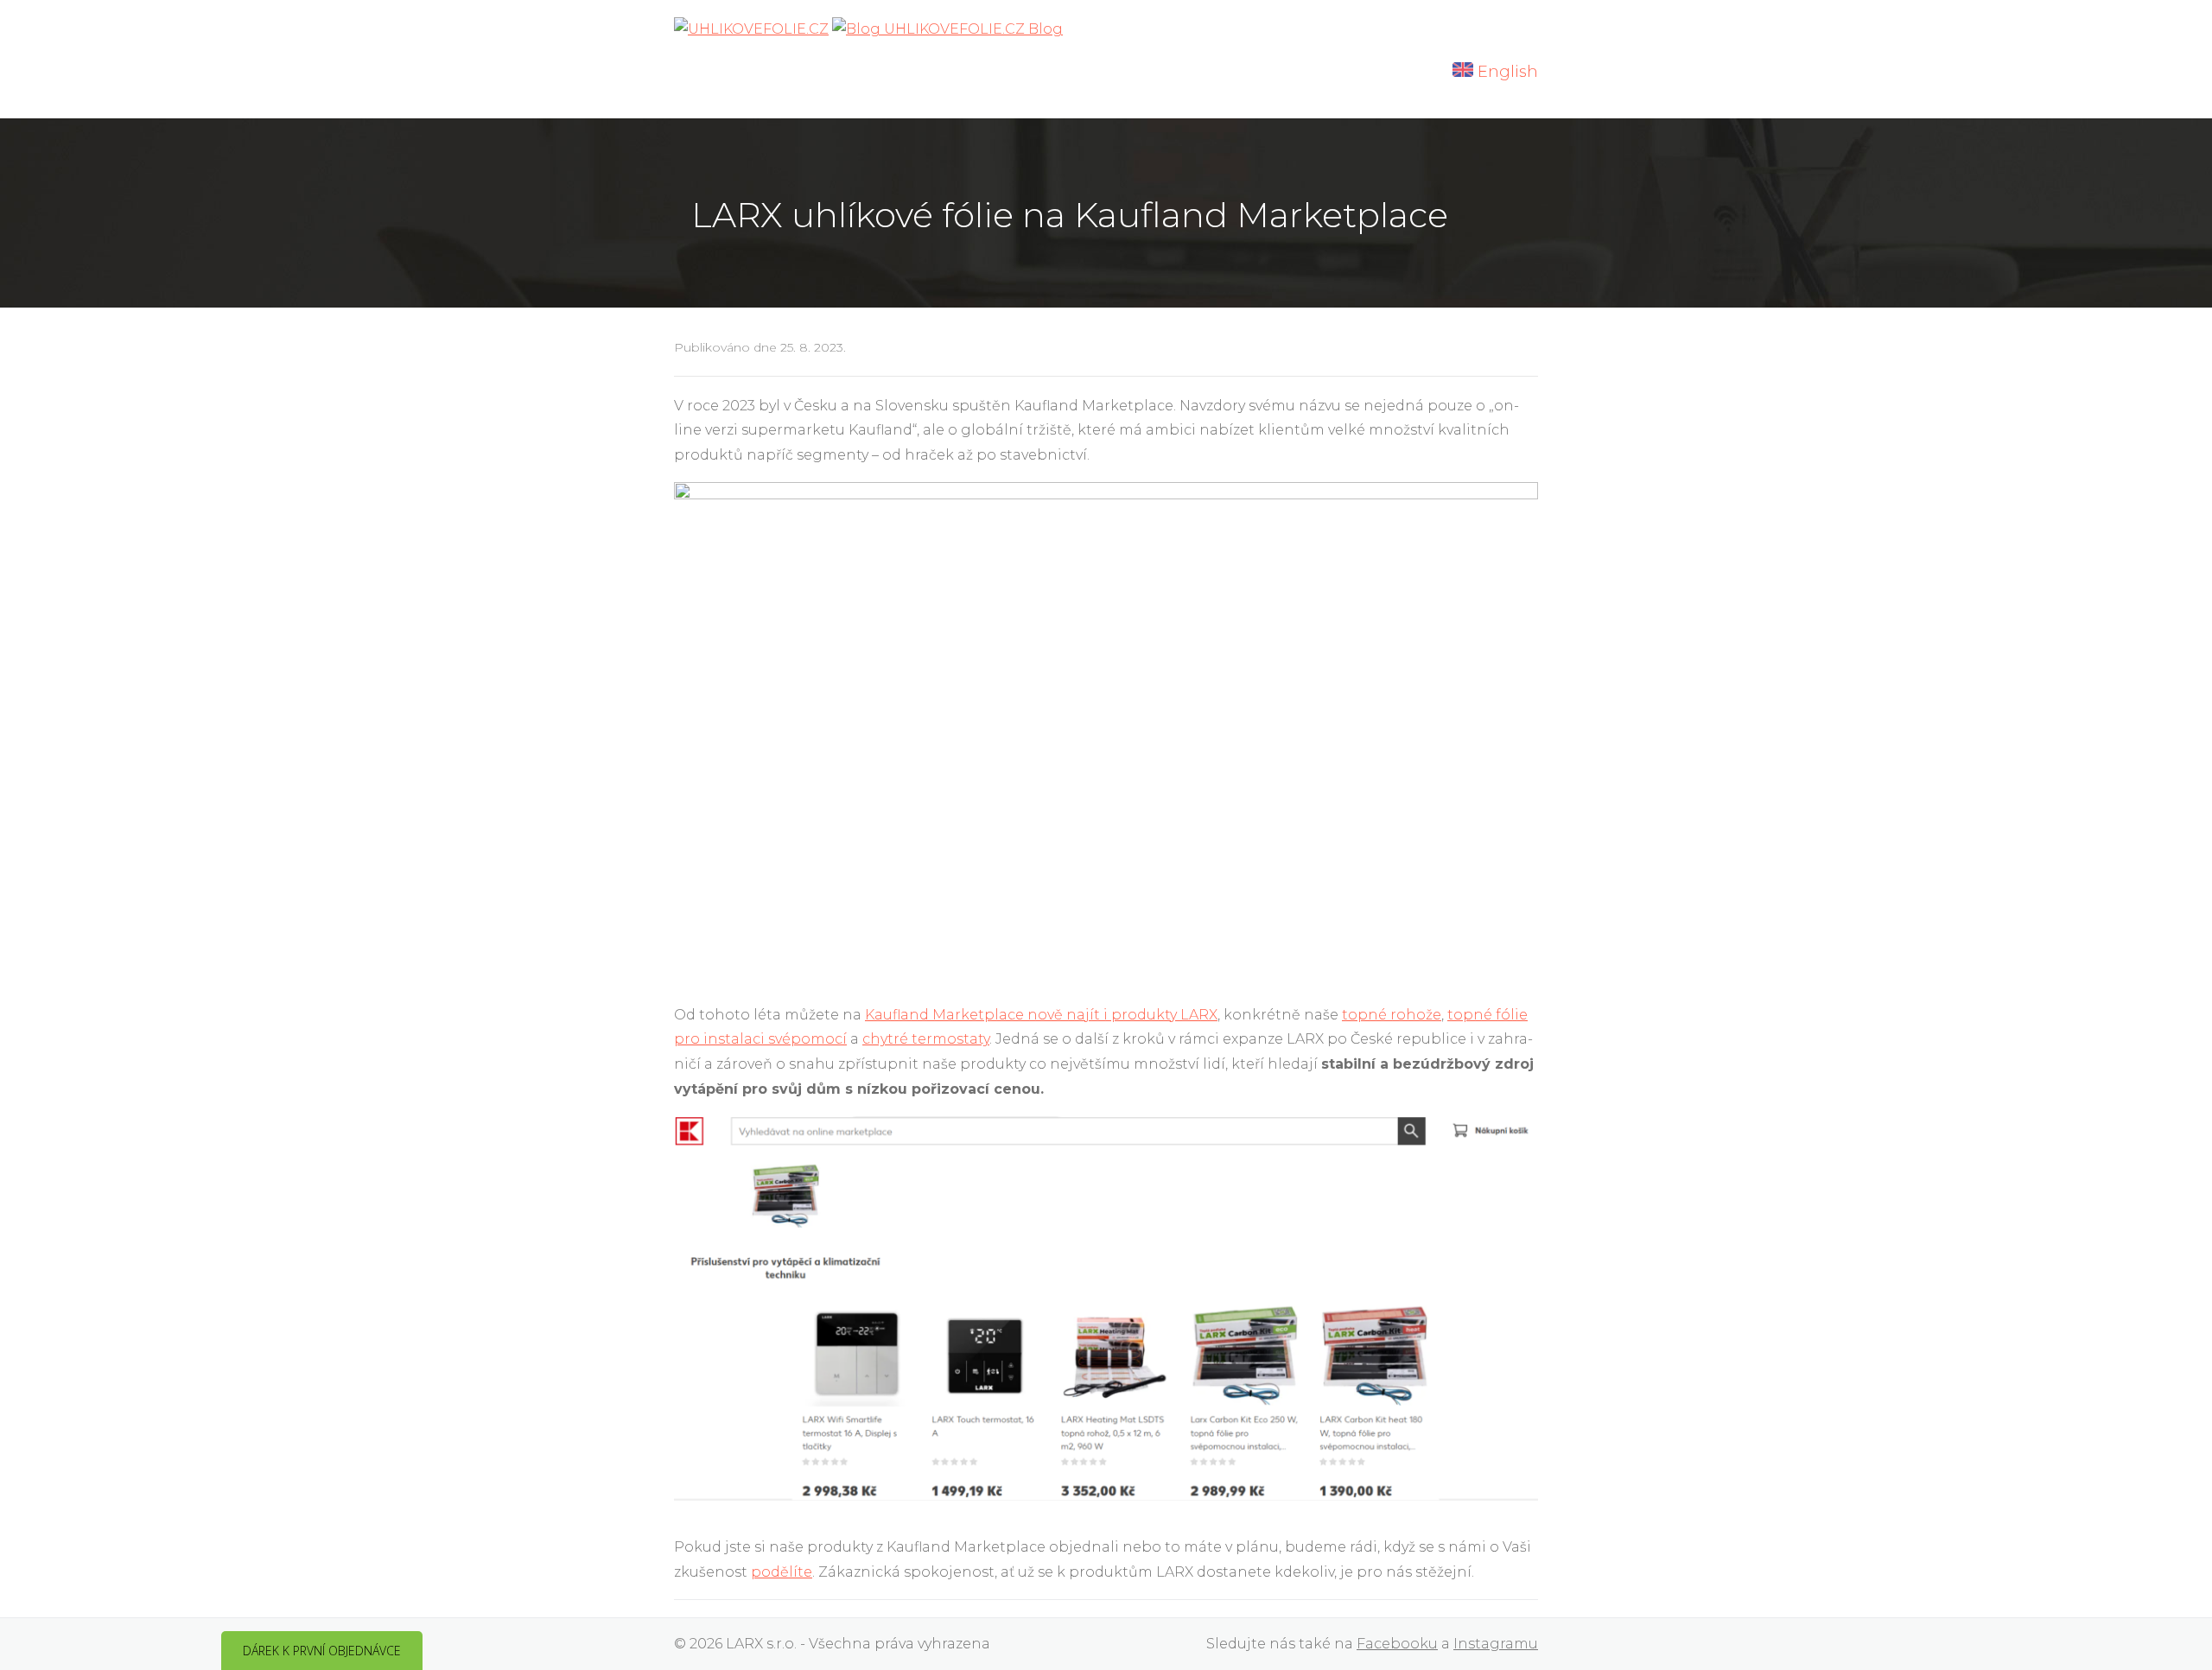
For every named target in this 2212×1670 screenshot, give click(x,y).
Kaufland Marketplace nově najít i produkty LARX (1041, 1015)
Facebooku (1397, 1644)
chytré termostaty (926, 1039)
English (1506, 72)
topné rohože (1392, 1015)
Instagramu (1496, 1644)
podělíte (782, 1572)
